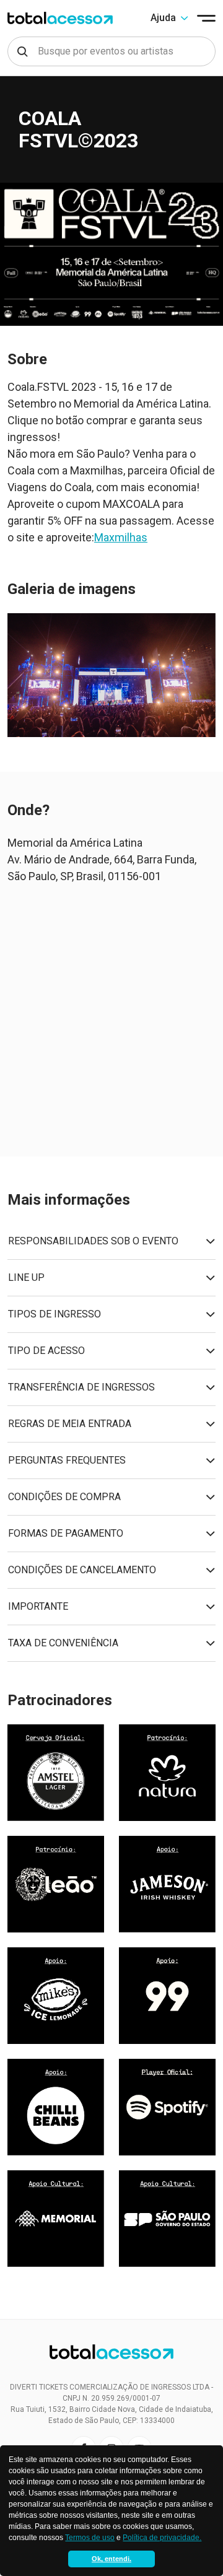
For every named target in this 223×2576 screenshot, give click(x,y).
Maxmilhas (121, 537)
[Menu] (206, 18)
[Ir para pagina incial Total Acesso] (60, 18)
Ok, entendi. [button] (111, 2559)
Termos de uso (90, 2538)
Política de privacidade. (162, 2538)
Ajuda (163, 18)
